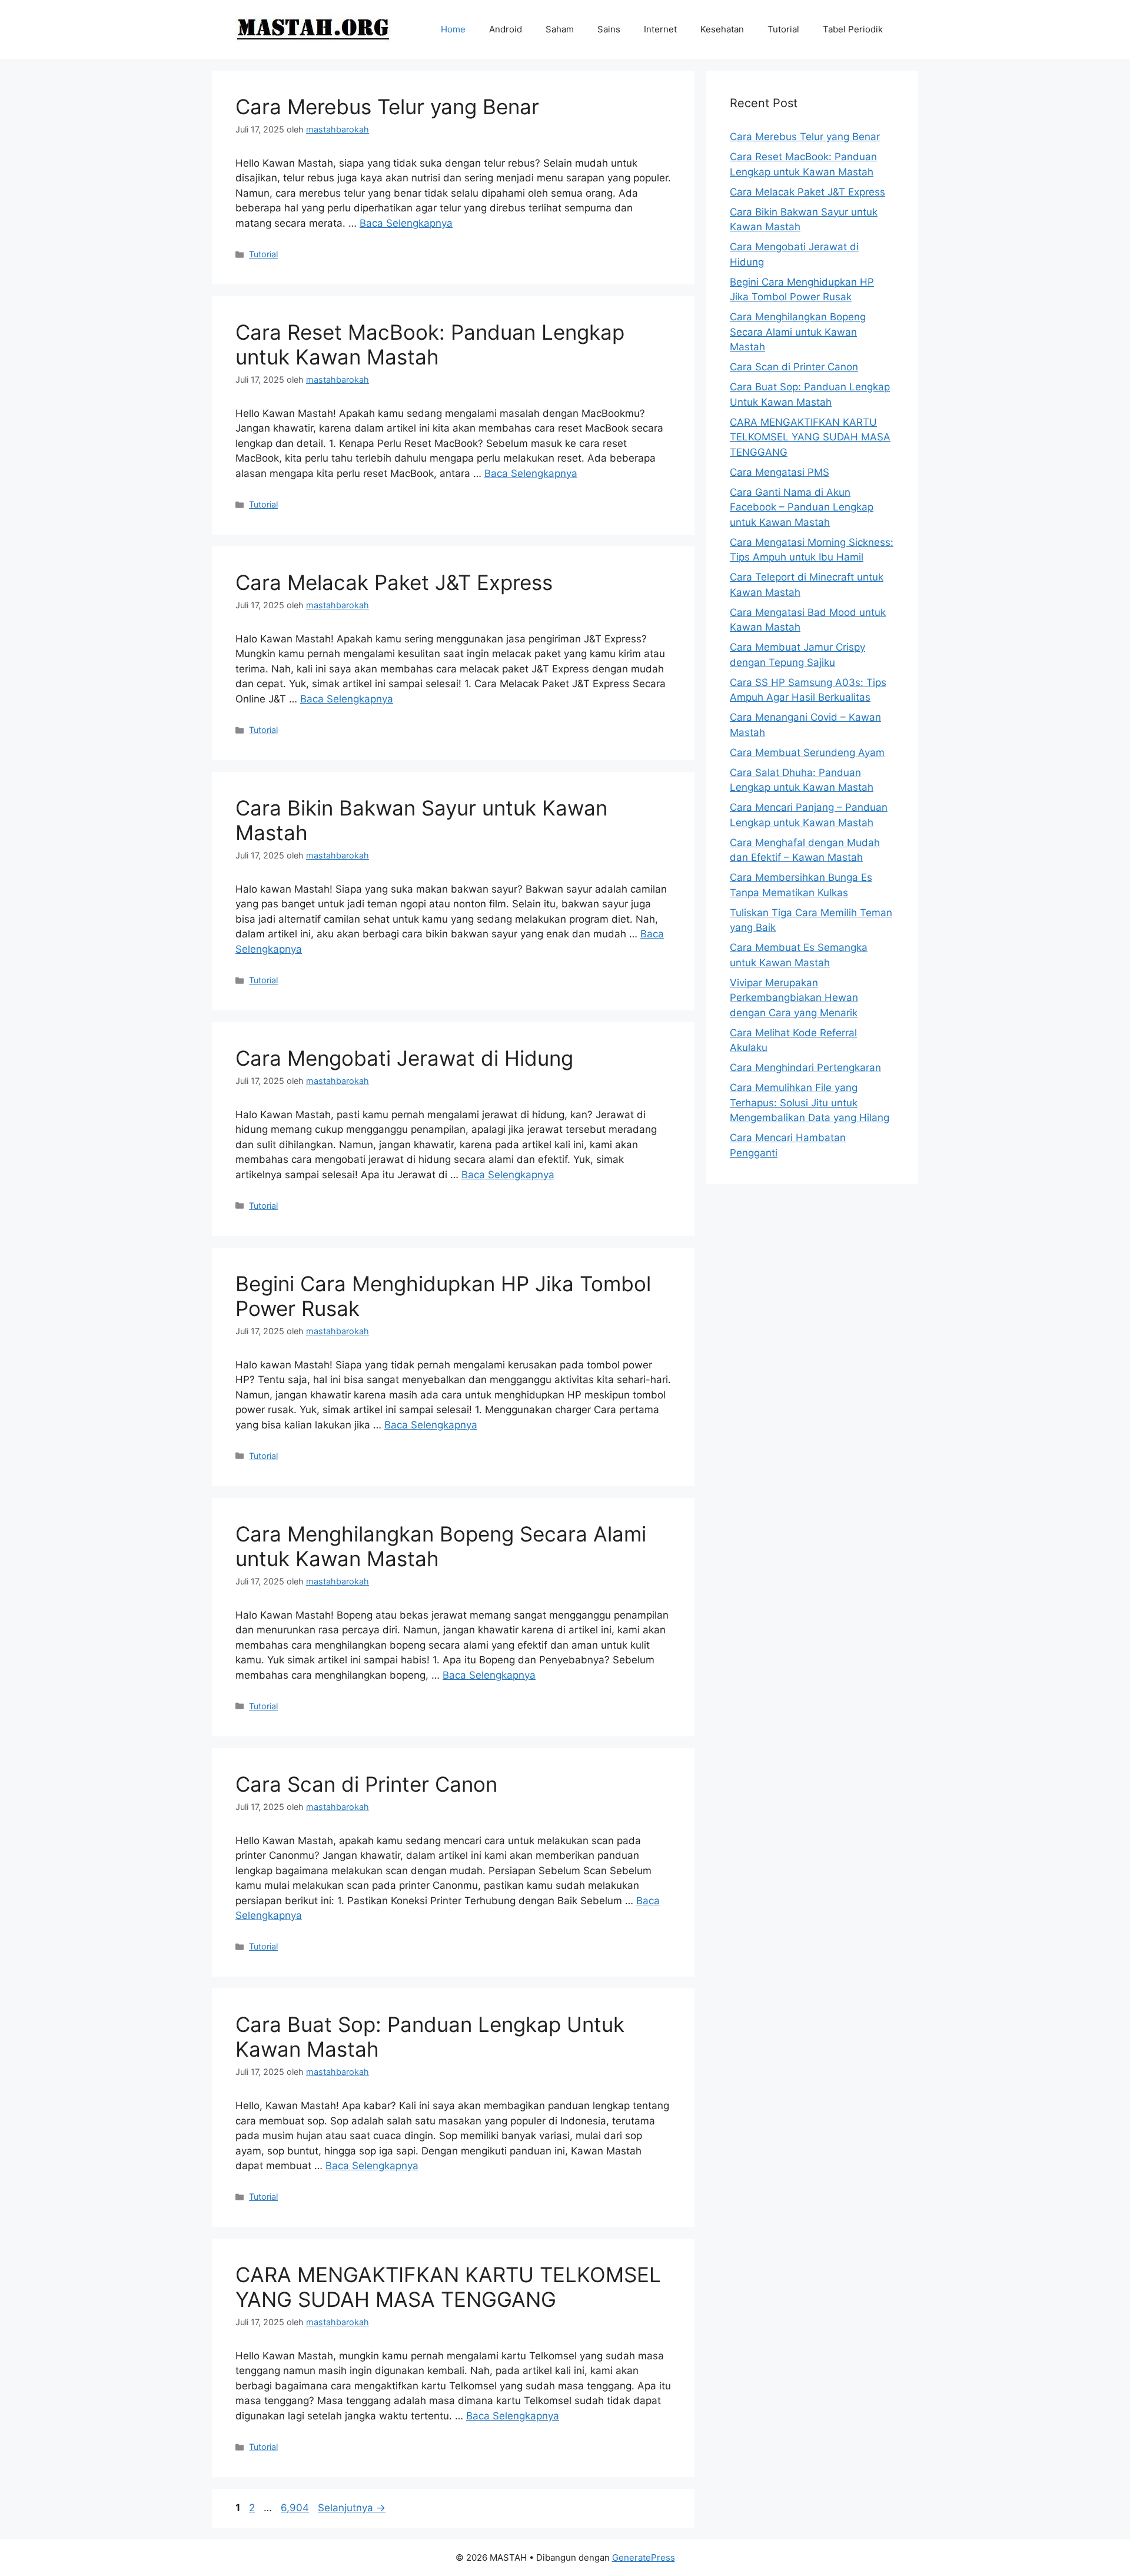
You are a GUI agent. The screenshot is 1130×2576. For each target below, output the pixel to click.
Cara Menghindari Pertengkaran (805, 1067)
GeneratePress (644, 2557)
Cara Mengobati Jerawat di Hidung (404, 1058)
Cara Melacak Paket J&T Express (394, 582)
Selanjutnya (352, 2508)
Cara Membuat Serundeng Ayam (807, 752)
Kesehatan (722, 29)
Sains (609, 29)
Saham (560, 29)
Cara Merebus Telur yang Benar (387, 107)
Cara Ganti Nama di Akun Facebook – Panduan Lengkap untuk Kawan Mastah (802, 507)
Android (506, 29)
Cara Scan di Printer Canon (366, 1784)
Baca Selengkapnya (406, 223)
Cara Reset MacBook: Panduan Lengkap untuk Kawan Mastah (430, 344)
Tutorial (783, 29)
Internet (660, 29)
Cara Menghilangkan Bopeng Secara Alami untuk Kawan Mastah (798, 332)
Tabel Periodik (853, 29)
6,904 (296, 2508)
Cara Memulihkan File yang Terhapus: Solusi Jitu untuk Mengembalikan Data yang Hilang (810, 1103)
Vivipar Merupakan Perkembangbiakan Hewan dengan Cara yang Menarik (794, 998)
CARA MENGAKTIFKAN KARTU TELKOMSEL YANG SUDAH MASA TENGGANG (448, 2287)
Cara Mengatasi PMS (780, 472)
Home (453, 29)
